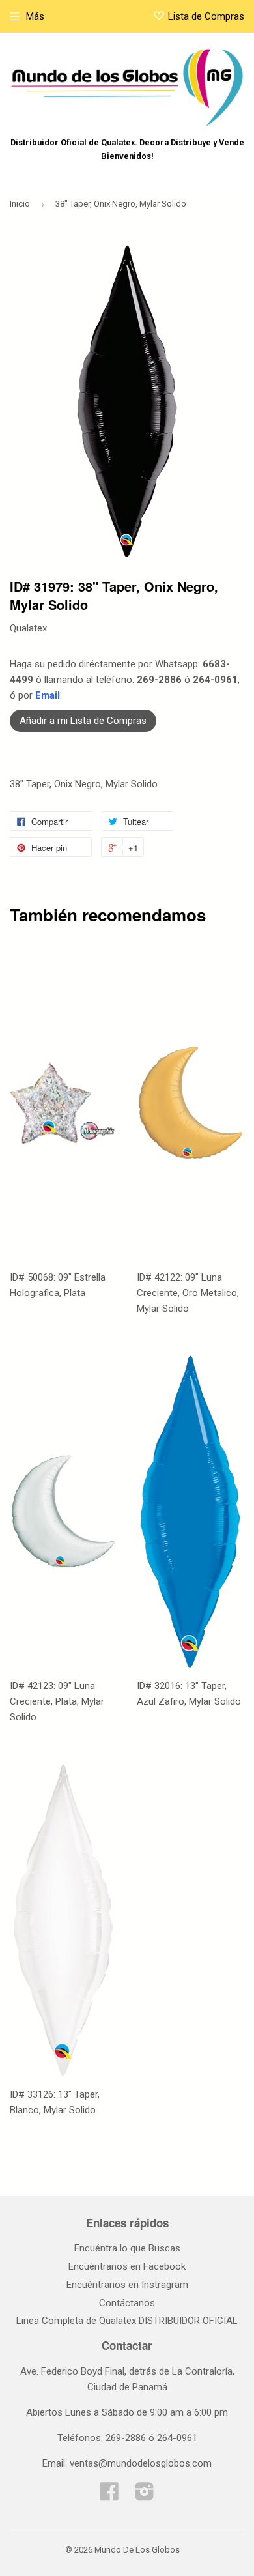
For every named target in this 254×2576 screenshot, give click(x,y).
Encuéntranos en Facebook (127, 2266)
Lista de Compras (206, 16)
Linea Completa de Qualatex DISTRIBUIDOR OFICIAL (127, 2321)
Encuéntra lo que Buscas (127, 2248)
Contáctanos (127, 2303)
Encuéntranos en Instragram (127, 2285)
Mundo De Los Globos (137, 2550)
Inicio (20, 204)
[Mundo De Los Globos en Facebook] (109, 2496)
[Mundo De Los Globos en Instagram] (145, 2496)
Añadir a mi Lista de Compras (83, 721)
